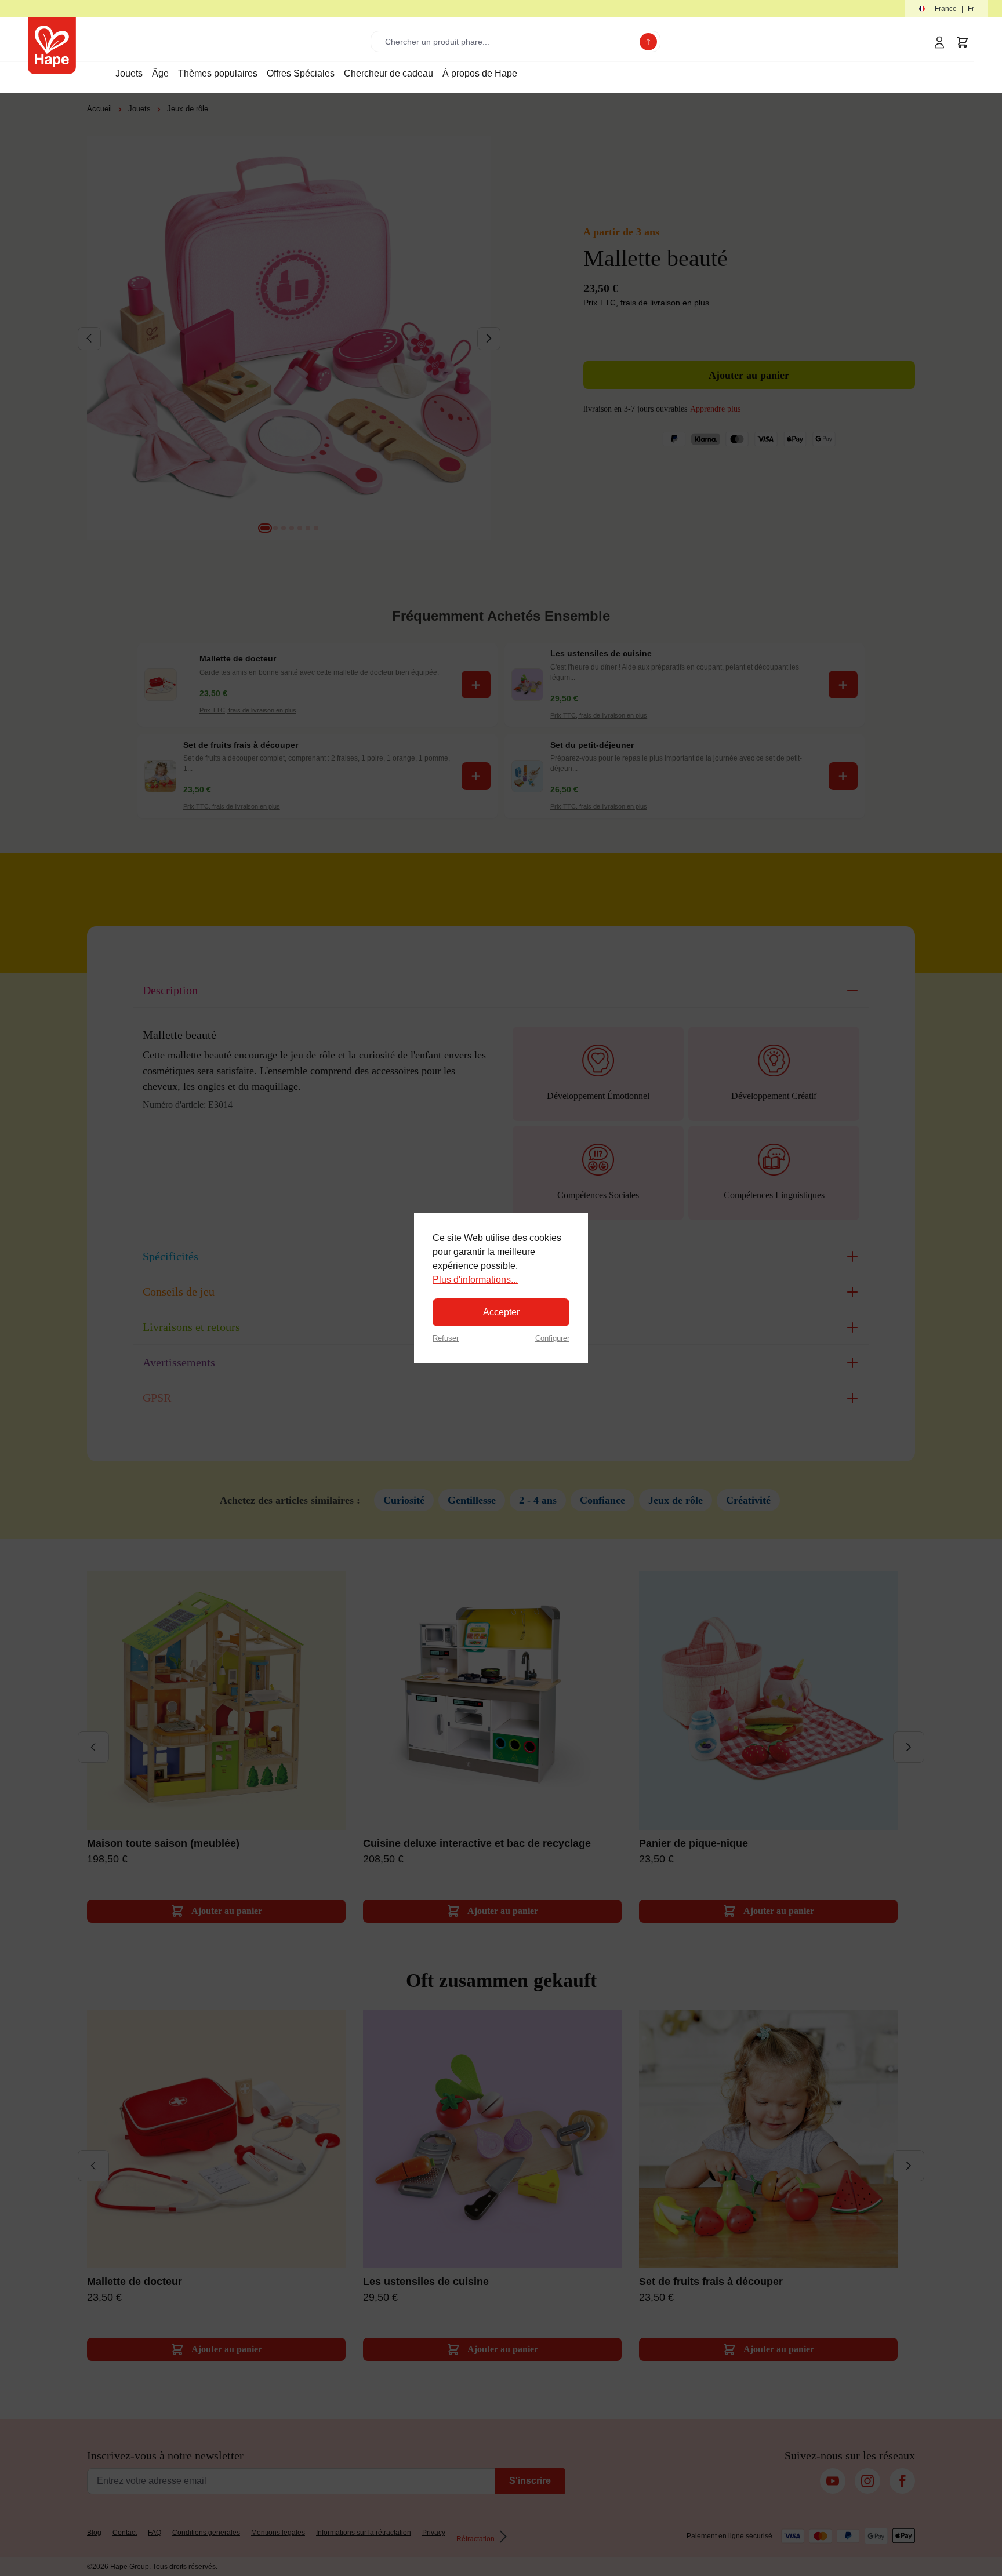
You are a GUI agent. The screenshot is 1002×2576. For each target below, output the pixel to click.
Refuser (446, 1338)
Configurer (552, 1338)
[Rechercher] (648, 42)
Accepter (501, 1312)
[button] (946, 9)
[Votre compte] (939, 42)
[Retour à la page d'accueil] (52, 46)
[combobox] (508, 41)
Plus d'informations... (475, 1280)
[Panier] (963, 42)
